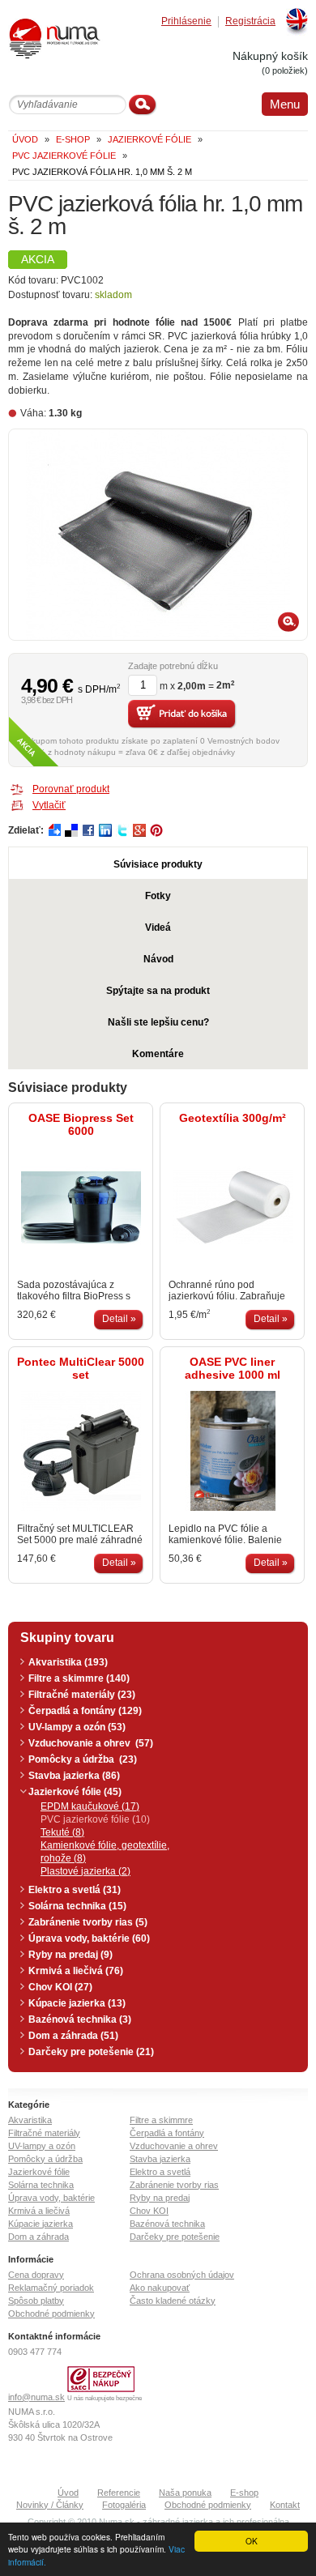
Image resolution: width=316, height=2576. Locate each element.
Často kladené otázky (173, 2301)
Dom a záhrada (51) (73, 2036)
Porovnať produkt (71, 789)
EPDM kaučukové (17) (90, 1806)
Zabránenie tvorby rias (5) (88, 1922)
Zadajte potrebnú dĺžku (173, 666)
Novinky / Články (50, 2505)
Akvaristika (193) (68, 1662)
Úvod (68, 2493)
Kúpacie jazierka (41, 2224)
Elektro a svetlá (160, 2172)
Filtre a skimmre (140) (79, 1678)
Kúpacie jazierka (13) (77, 2003)
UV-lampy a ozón (42, 2146)
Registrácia (250, 21)
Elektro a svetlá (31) (75, 1890)
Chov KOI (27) (60, 1987)
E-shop (244, 2493)
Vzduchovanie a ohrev (174, 2146)
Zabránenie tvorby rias (174, 2185)
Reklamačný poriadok (51, 2288)
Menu (285, 104)
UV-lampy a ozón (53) (77, 1727)
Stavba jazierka (160, 2159)
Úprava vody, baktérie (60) (89, 1938)
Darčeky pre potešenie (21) (91, 2052)
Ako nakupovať (160, 2288)
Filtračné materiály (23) (82, 1695)
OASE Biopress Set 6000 (81, 1124)
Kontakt (285, 2505)
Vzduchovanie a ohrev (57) (91, 1743)
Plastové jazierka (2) (85, 1871)
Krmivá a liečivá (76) (76, 1971)
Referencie (119, 2493)
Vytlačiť (49, 805)
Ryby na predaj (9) (70, 1955)
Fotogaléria (124, 2505)
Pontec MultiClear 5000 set (81, 1368)
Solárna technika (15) (77, 1906)
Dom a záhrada (38, 2237)
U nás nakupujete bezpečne (105, 2398)
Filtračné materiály (44, 2133)
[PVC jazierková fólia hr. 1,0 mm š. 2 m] (158, 535)
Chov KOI (149, 2211)
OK (252, 2541)
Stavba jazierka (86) (74, 1776)
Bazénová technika (167, 2224)
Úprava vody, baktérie (51, 2198)
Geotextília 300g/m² (233, 1118)
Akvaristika (30, 2120)
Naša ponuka (185, 2493)
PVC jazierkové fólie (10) (95, 1819)
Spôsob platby (36, 2301)
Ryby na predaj (160, 2198)
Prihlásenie (186, 21)
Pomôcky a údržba (45, 2159)
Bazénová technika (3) (80, 2019)
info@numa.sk (36, 2397)
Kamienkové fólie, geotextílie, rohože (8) (105, 1852)
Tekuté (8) (62, 1832)
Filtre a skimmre (161, 2120)
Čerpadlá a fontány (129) (85, 1711)
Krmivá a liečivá (39, 2211)
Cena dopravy (36, 2275)
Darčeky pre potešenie (175, 2237)
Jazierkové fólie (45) (75, 1792)
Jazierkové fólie (39, 2172)
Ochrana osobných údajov (182, 2275)
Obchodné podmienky (51, 2314)
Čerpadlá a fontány (167, 2133)
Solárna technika (41, 2185)
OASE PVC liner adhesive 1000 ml (233, 1368)
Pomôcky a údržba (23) (83, 1759)
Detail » (119, 1319)
